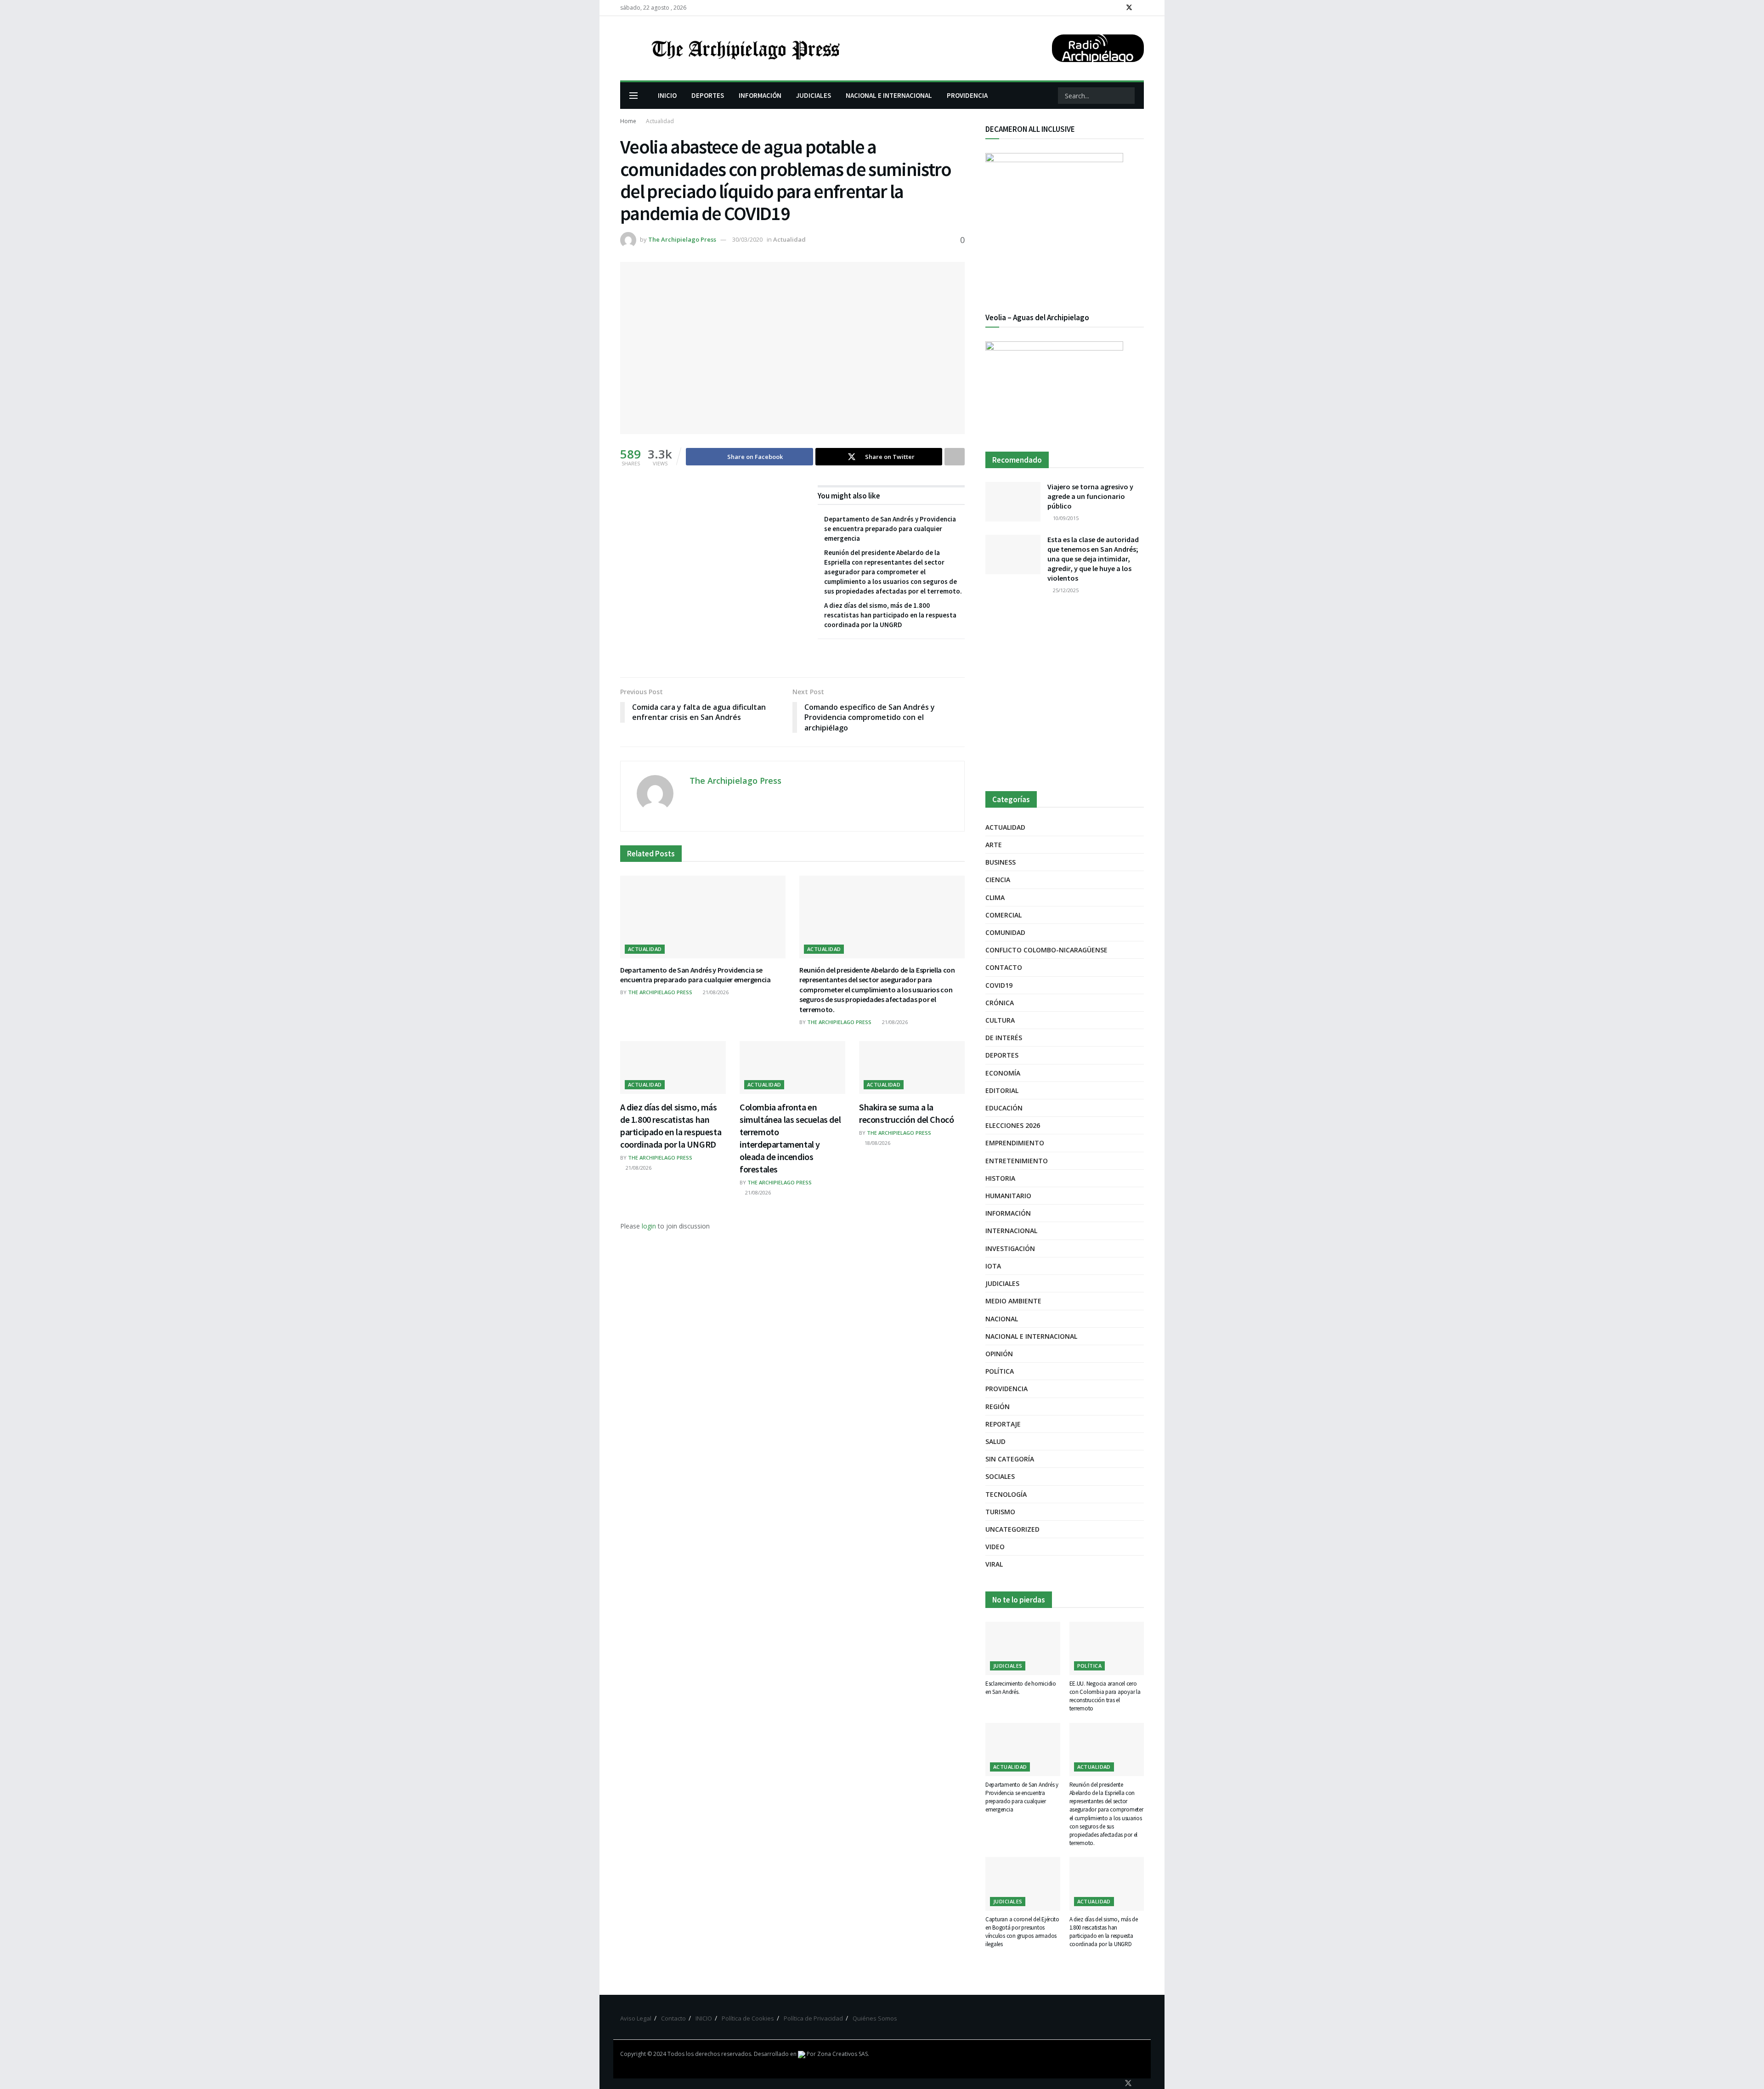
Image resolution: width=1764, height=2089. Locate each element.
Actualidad (660, 121)
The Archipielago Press (682, 239)
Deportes (1002, 1055)
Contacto (1004, 967)
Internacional (1011, 1231)
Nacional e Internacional (1031, 1336)
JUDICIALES (814, 95)
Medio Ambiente (1013, 1301)
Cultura (1000, 1020)
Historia (1000, 1178)
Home (628, 121)
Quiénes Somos (875, 2018)
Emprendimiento (1015, 1143)
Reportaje (1003, 1424)
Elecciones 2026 (1013, 1125)
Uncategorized (1012, 1529)
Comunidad (1005, 932)
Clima (995, 897)
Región (998, 1407)
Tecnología (1006, 1494)
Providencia (1006, 1389)
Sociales (1000, 1476)
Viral (994, 1564)
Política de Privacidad (813, 2018)
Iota (993, 1266)
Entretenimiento (1017, 1161)
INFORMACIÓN (760, 95)
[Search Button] (1127, 96)
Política (1000, 1371)
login (649, 1226)
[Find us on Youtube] (1141, 8)
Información (1008, 1213)
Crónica (1000, 1003)
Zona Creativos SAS (842, 2054)
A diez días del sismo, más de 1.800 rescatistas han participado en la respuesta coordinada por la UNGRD (890, 615)
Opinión (999, 1354)
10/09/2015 (1065, 518)
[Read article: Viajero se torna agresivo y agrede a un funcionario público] (1013, 502)
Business (1001, 862)
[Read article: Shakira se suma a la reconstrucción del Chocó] (912, 1067)
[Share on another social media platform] (955, 457)
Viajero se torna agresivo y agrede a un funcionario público (1090, 496)
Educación (1004, 1108)
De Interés (1004, 1038)
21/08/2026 (715, 992)
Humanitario (1008, 1196)
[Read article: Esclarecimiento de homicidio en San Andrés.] (1023, 1648)
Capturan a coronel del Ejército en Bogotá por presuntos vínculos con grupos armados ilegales (1022, 1932)
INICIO (667, 95)
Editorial (1002, 1090)
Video (995, 1547)
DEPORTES (708, 95)
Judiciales (1002, 1283)
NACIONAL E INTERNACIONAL (889, 95)
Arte (994, 845)
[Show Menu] (633, 96)
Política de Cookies (748, 2018)
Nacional (1002, 1319)
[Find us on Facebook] (1117, 8)
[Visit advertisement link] (1065, 694)
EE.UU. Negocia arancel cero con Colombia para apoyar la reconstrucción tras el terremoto (1105, 1696)
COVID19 (999, 985)
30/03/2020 (747, 239)
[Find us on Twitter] (1129, 8)
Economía (1003, 1073)
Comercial (1004, 915)
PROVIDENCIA (967, 95)
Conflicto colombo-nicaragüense (1046, 950)
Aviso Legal (636, 2018)
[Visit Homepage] (745, 48)
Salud (995, 1441)
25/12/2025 (1065, 590)
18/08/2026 (877, 1143)
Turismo (1000, 1512)
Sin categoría (1010, 1459)
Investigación (1010, 1248)
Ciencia (998, 880)
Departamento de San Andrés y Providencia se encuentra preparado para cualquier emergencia (890, 529)
